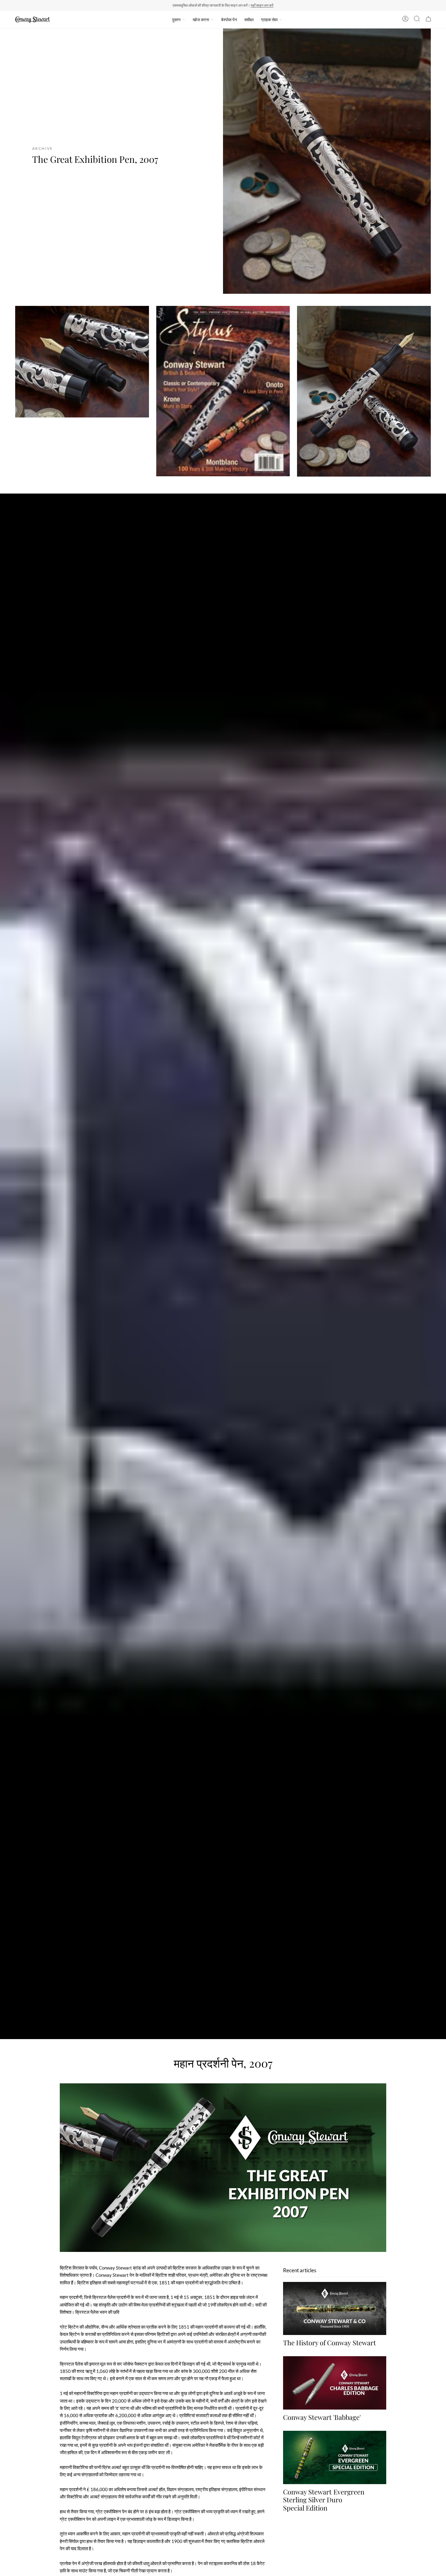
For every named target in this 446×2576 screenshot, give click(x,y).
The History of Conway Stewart (329, 2343)
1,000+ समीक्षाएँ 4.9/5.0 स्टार (251, 5)
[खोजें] (417, 20)
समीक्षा (249, 20)
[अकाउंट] (405, 20)
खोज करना (201, 20)
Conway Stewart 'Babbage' (322, 2417)
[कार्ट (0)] (428, 20)
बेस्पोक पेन (229, 20)
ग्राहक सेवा (269, 20)
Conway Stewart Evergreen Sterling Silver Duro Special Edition (324, 2499)
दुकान (176, 20)
